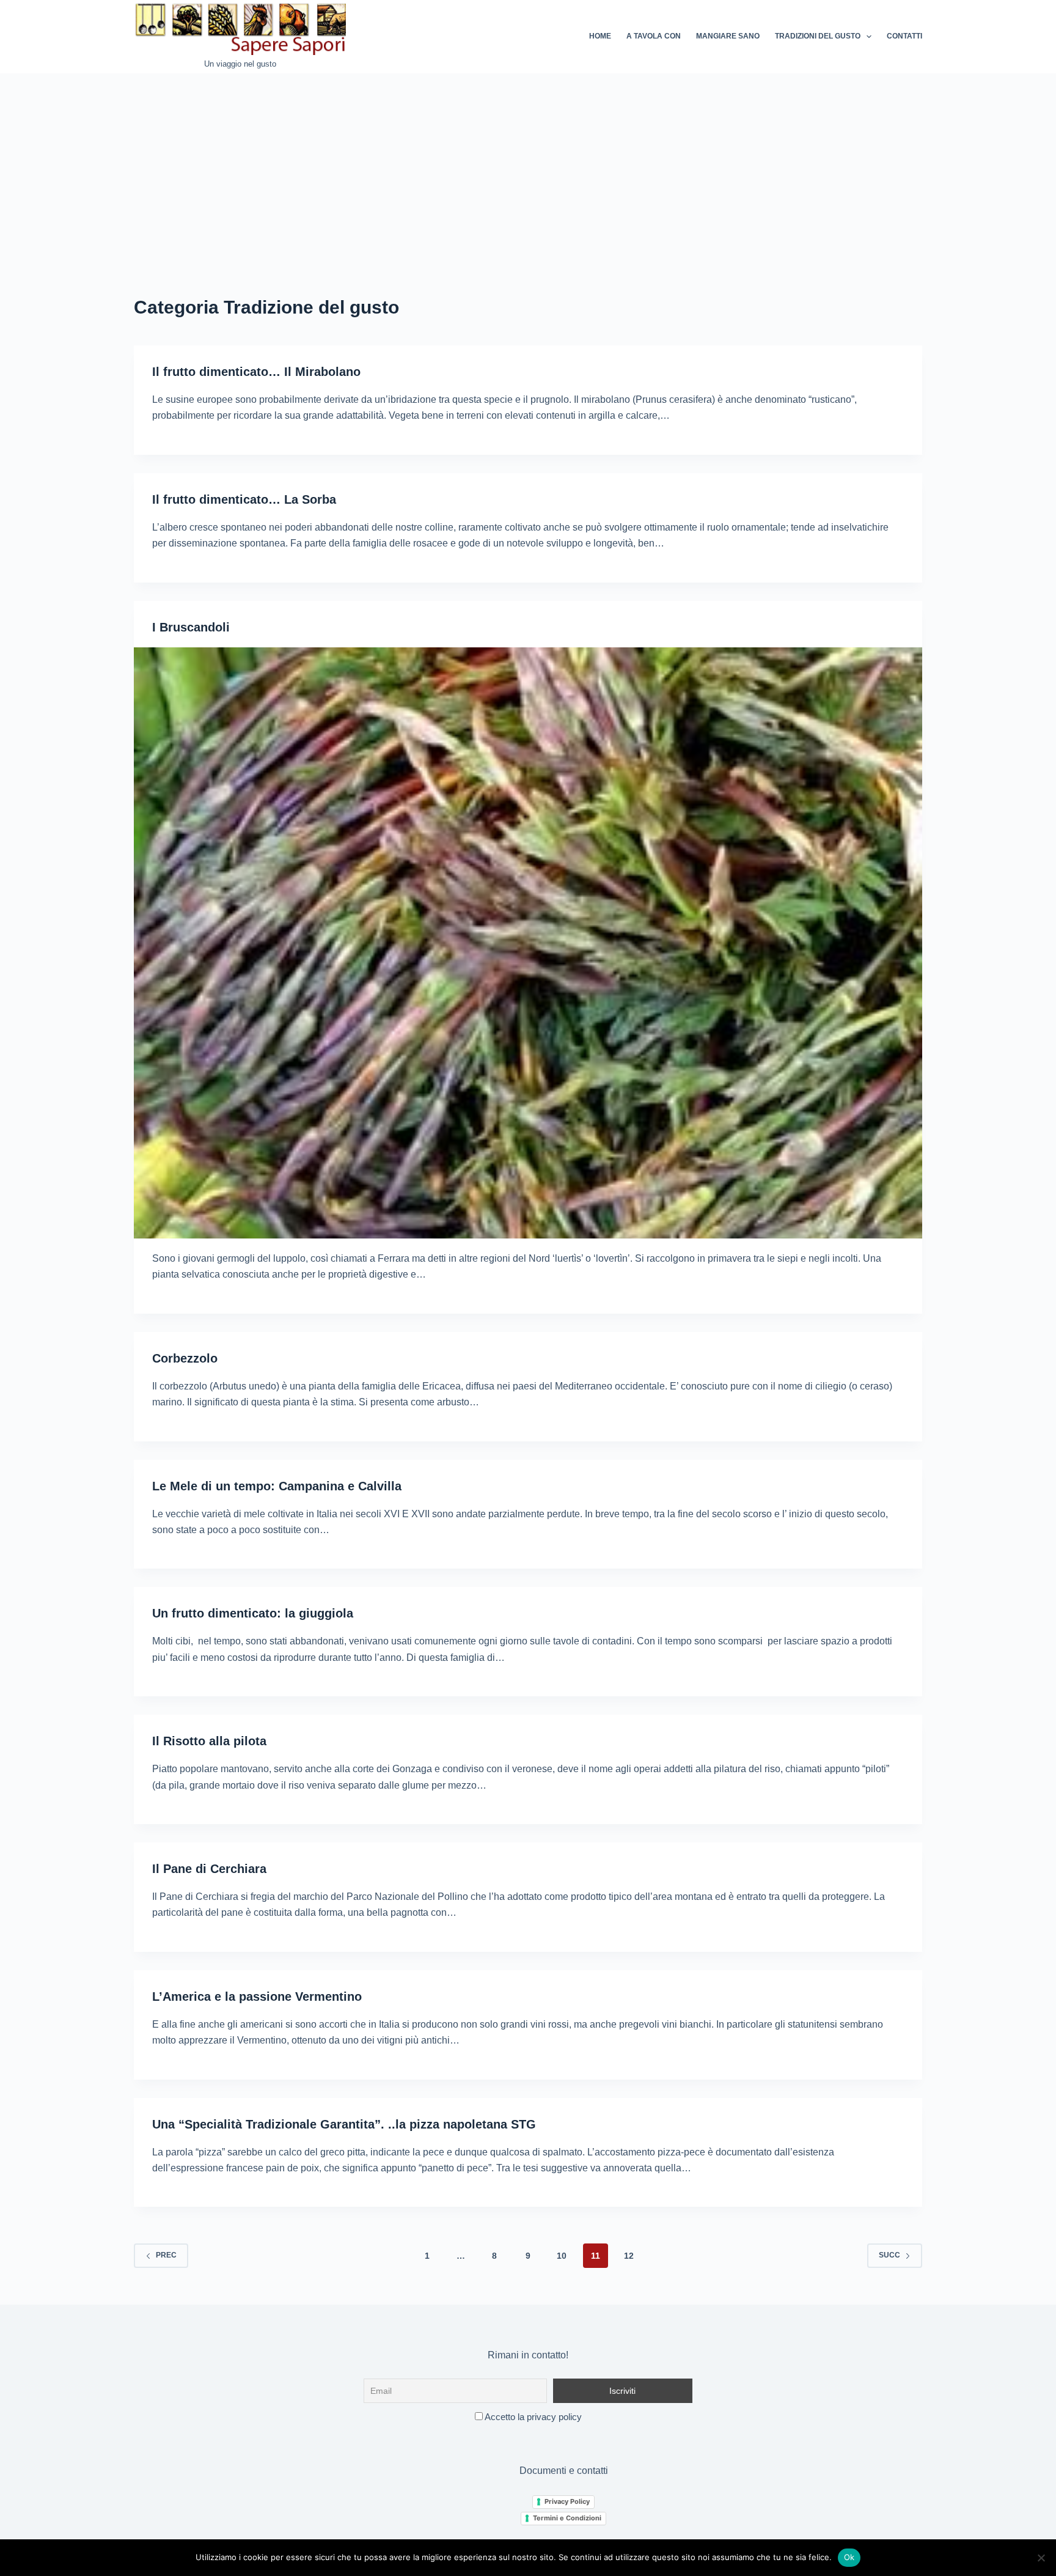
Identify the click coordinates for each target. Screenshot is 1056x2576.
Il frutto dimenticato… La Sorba (244, 499)
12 (629, 2256)
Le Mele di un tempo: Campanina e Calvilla (277, 1486)
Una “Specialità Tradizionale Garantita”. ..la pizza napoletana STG (344, 2124)
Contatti (904, 36)
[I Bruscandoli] (528, 943)
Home (600, 36)
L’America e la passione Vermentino (257, 1996)
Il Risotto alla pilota (209, 1741)
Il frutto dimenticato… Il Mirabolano (256, 372)
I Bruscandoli (191, 627)
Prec (166, 2255)
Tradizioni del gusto (818, 36)
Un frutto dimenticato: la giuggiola (253, 1613)
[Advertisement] (528, 165)
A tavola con (654, 36)
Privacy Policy (567, 2501)
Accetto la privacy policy (532, 2417)
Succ (889, 2255)
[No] (1041, 2558)
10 (562, 2256)
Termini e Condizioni (567, 2518)
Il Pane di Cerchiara (209, 1869)
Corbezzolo (185, 1358)
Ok (849, 2557)
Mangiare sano (728, 36)
